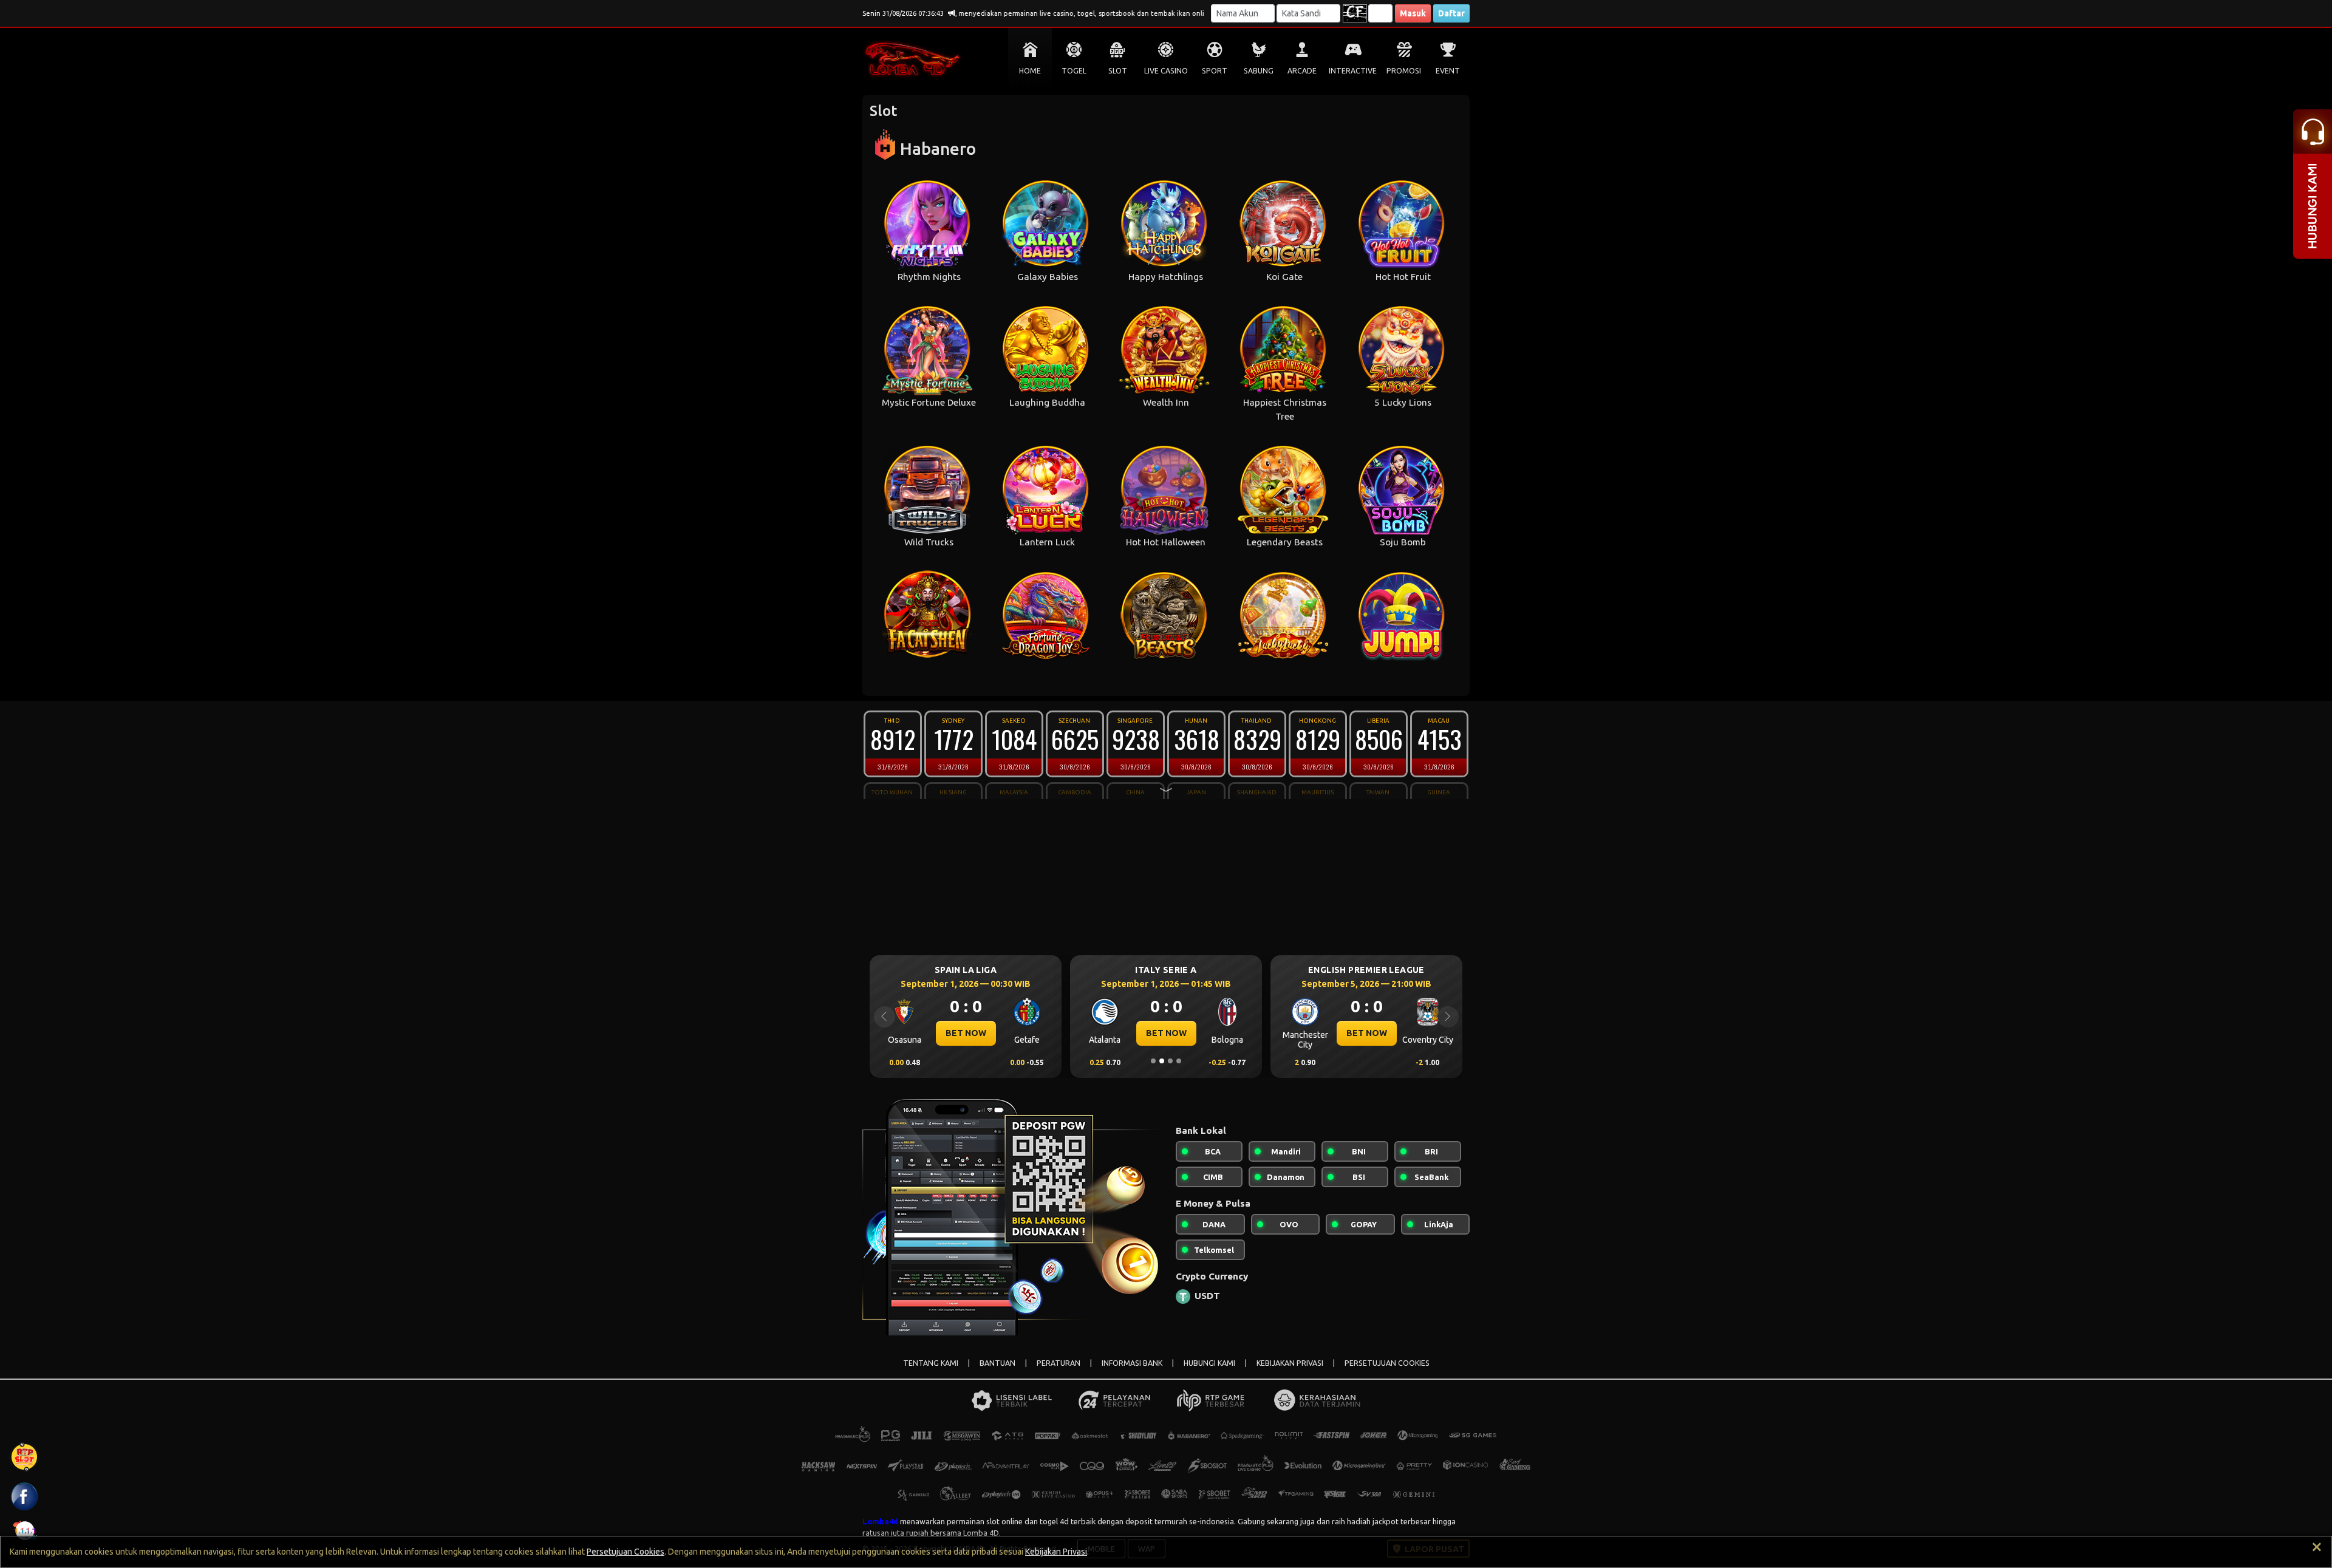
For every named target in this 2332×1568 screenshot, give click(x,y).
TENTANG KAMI (931, 1363)
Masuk (1413, 13)
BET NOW (966, 1033)
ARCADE (1302, 71)
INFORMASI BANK (1132, 1363)
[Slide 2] (1162, 1061)
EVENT (1448, 71)
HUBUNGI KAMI (1209, 1363)
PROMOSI (1404, 71)
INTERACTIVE (1353, 71)
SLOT (1118, 71)
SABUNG (1259, 71)
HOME (1030, 71)
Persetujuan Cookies (626, 1552)
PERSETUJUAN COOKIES (1387, 1363)
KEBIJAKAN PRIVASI (1290, 1363)
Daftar (1451, 13)
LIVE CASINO (1166, 71)
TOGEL (1074, 71)
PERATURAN (1059, 1363)
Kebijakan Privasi (1056, 1552)
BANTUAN (997, 1363)
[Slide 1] (1153, 1061)
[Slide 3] (1170, 1061)
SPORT (1215, 71)
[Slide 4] (1179, 1061)
